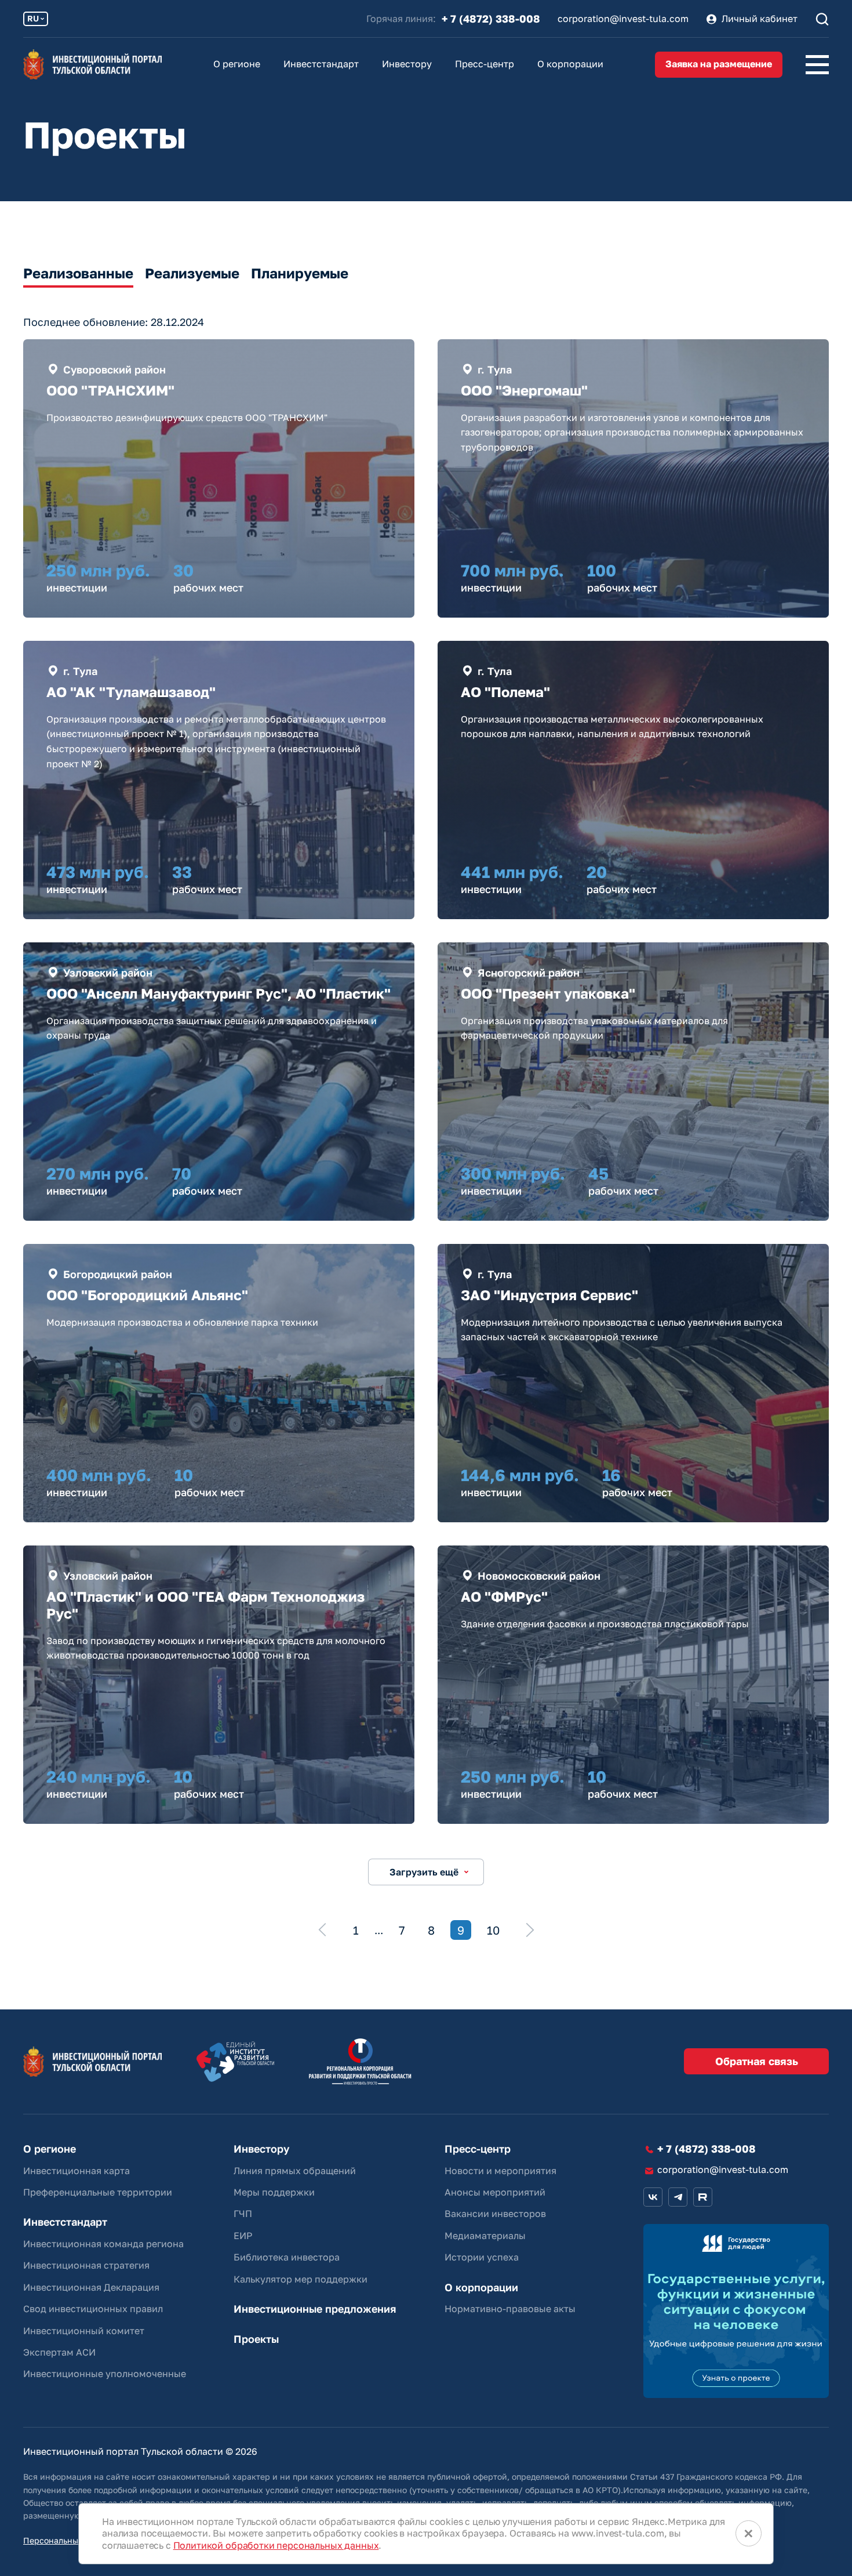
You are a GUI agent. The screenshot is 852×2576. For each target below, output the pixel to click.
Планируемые (300, 273)
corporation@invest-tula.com (623, 19)
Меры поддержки (274, 2192)
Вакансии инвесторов (495, 2214)
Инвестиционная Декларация (91, 2287)
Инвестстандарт (321, 64)
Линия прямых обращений (295, 2171)
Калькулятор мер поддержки (301, 2279)
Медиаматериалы (485, 2236)
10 (493, 1930)
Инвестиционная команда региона (103, 2244)
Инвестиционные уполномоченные (105, 2374)
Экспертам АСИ (59, 2352)
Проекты (256, 2339)
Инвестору (407, 64)
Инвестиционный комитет (84, 2331)
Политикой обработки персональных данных (276, 2545)
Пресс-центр (485, 64)
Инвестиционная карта (77, 2171)
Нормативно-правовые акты (510, 2309)
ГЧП (243, 2214)
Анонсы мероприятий (495, 2192)
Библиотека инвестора (287, 2257)
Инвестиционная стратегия (86, 2265)
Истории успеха (482, 2257)
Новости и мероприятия (500, 2171)
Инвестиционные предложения (315, 2309)
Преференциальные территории (98, 2192)
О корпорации (570, 64)
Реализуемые (192, 273)
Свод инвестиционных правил (93, 2309)
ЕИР (243, 2236)
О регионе (237, 64)
